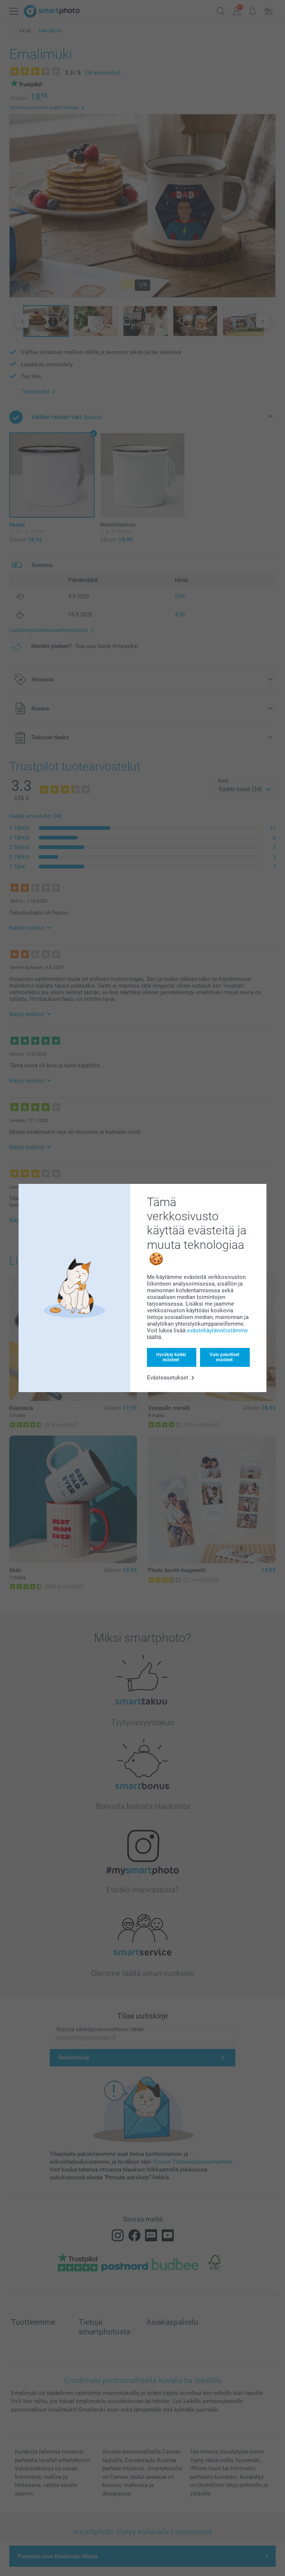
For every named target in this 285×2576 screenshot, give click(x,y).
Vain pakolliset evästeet (225, 1357)
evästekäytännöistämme (217, 1330)
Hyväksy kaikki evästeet (171, 1357)
